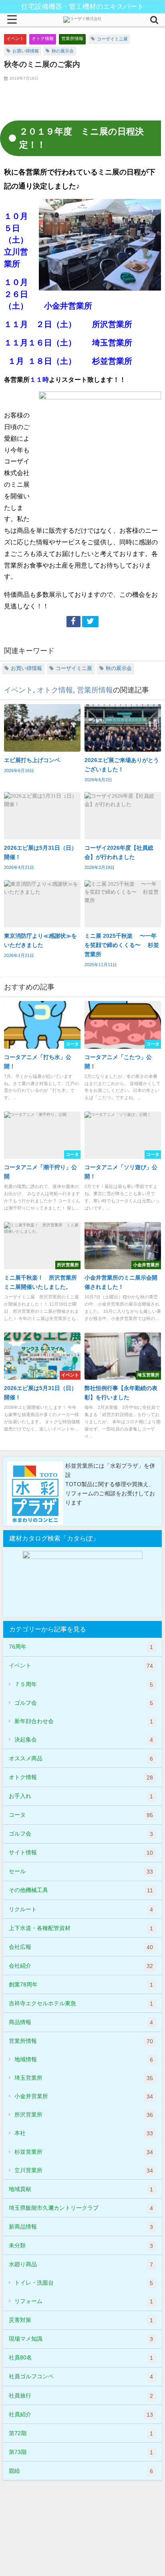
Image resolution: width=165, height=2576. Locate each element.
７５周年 (84, 1684)
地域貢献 (81, 2189)
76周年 (81, 1647)
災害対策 (81, 2320)
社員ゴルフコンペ (81, 2376)
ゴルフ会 (84, 1703)
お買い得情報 (26, 51)
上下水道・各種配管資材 (81, 1928)
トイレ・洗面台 (84, 2283)
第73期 (81, 2452)
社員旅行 (81, 2396)
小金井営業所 (84, 2096)
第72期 (81, 2433)
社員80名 (81, 2358)
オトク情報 (43, 38)
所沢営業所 (84, 2115)
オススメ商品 (81, 1758)
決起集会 (84, 1740)
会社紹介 (81, 1966)
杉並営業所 (84, 2152)
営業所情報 (72, 38)
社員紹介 (81, 2414)
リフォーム (84, 2301)
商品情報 (81, 2022)
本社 (84, 2133)
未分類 (81, 2246)
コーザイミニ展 (112, 39)
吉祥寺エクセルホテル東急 (81, 2003)
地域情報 (84, 2059)
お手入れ (81, 1796)
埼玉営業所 (84, 2078)
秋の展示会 (63, 51)
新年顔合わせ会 (84, 1721)
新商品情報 (81, 2227)
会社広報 (81, 1947)
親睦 (81, 2471)
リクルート (81, 1909)
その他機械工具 (81, 1890)
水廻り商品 (81, 2264)
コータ (81, 1815)
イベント (15, 38)
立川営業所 (84, 2170)
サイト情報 (81, 1853)
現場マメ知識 (81, 2339)
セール (81, 1871)
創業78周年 (81, 1985)
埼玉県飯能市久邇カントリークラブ (81, 2208)
